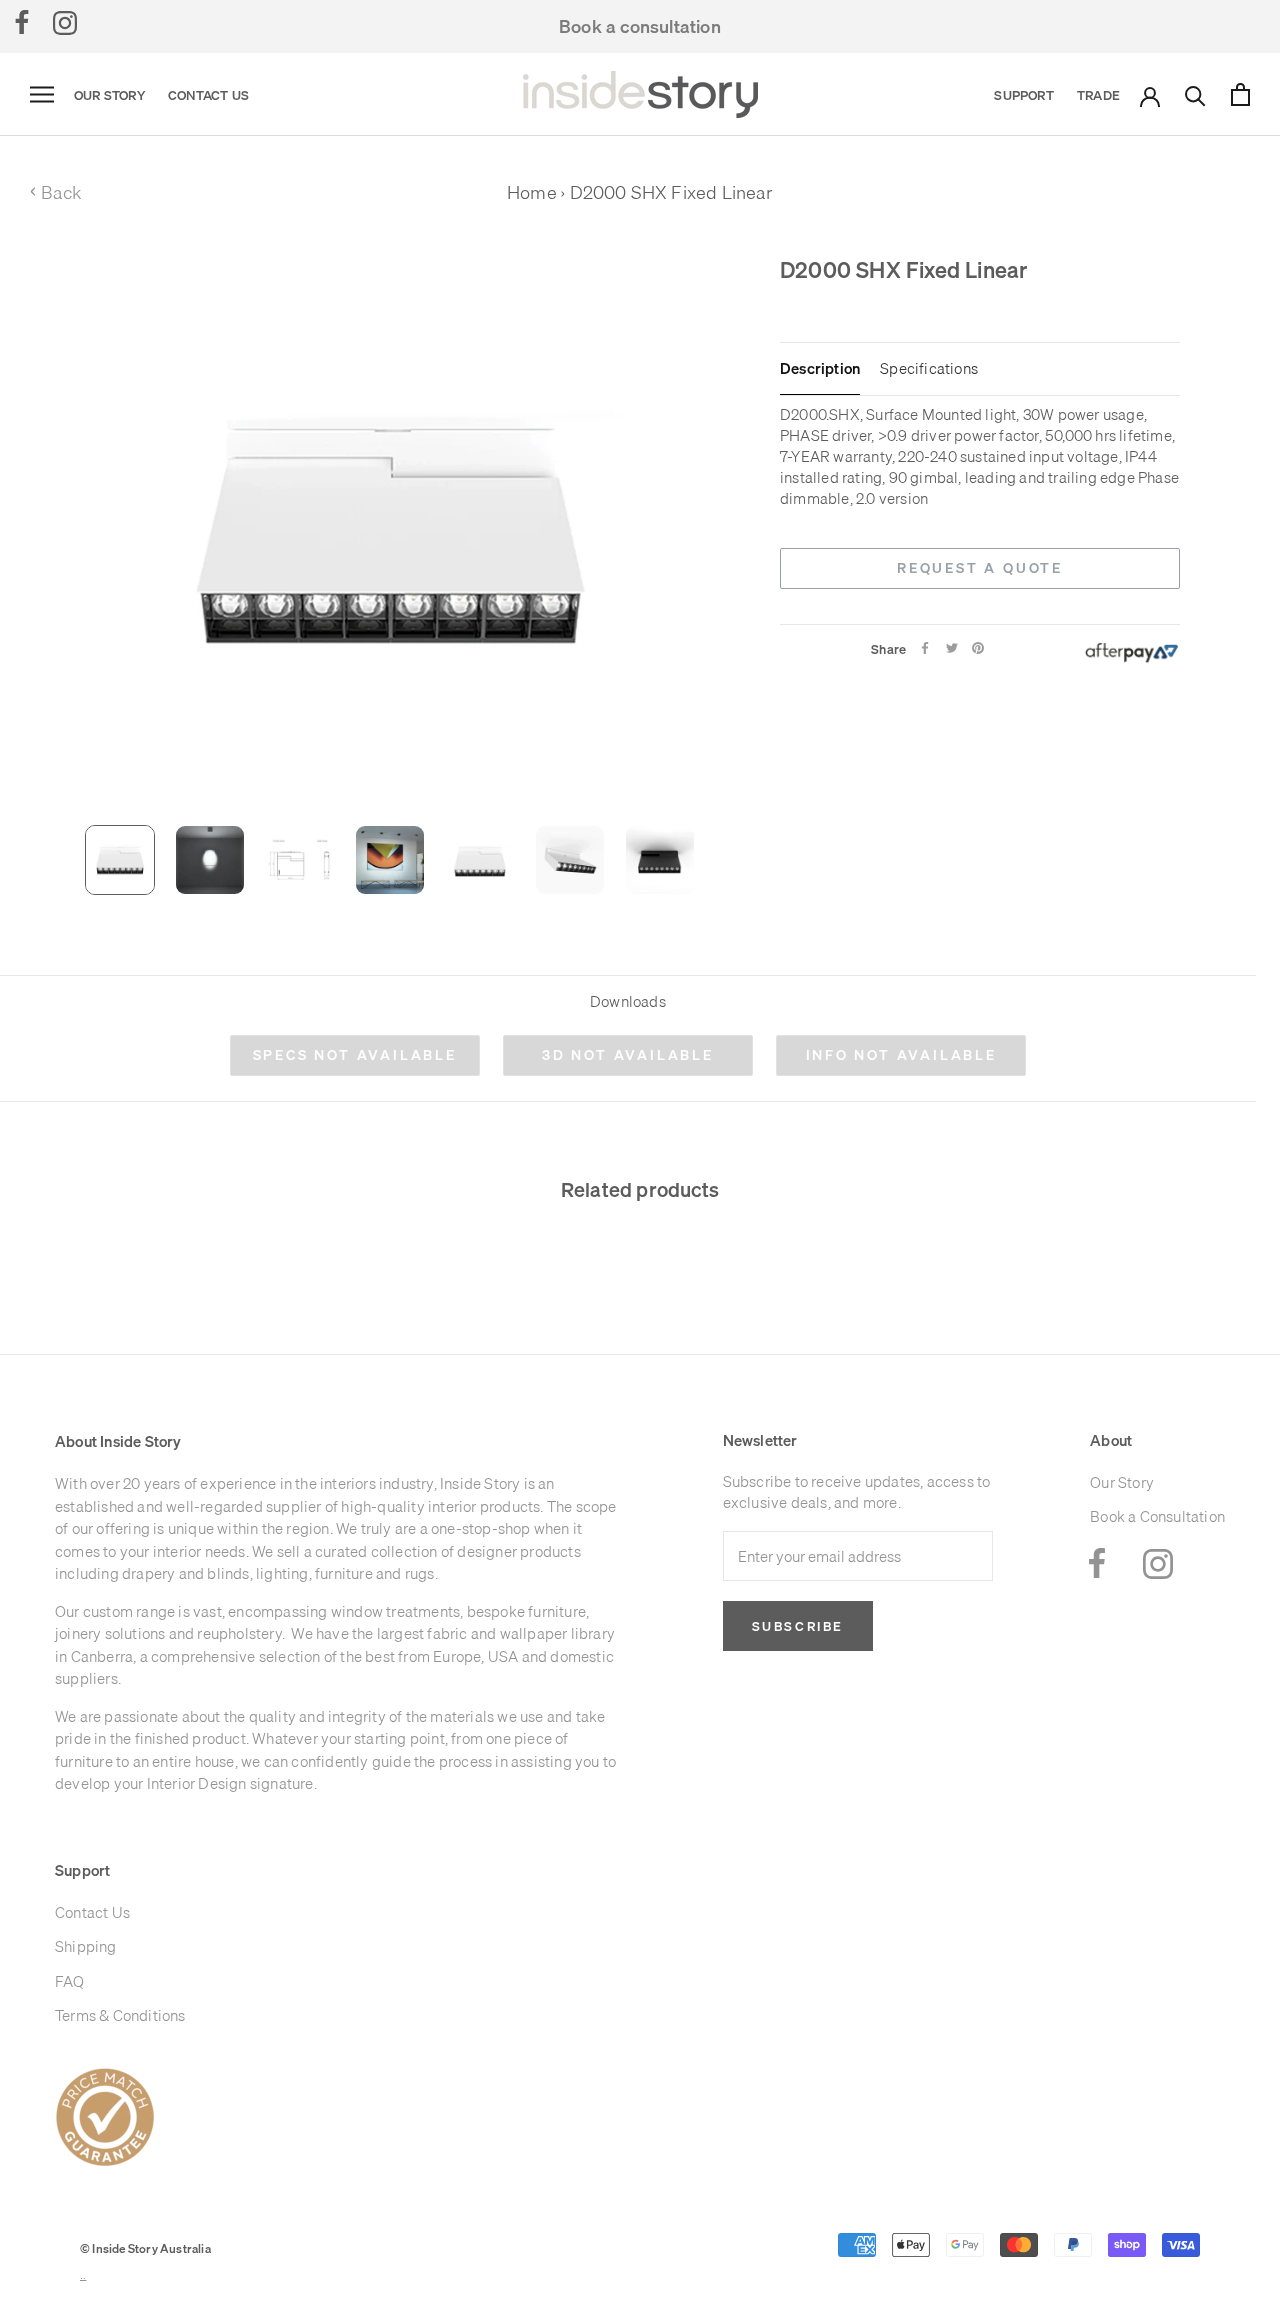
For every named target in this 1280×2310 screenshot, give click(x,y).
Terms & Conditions (120, 2015)
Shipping (86, 1946)
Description (820, 369)
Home (532, 192)
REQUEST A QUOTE (980, 568)
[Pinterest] (978, 648)
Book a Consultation (1157, 1516)
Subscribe (798, 1626)
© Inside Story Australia (145, 2248)
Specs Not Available (355, 1055)
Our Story (109, 95)
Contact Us (208, 95)
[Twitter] (952, 648)
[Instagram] (65, 22)
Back (55, 192)
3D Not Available (628, 1055)
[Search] (1195, 94)
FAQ (70, 1981)
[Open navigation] (42, 95)
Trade (1098, 95)
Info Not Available (901, 1055)
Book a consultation (640, 26)
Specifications (929, 369)
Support (1023, 95)
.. (83, 2275)
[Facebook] (22, 22)
